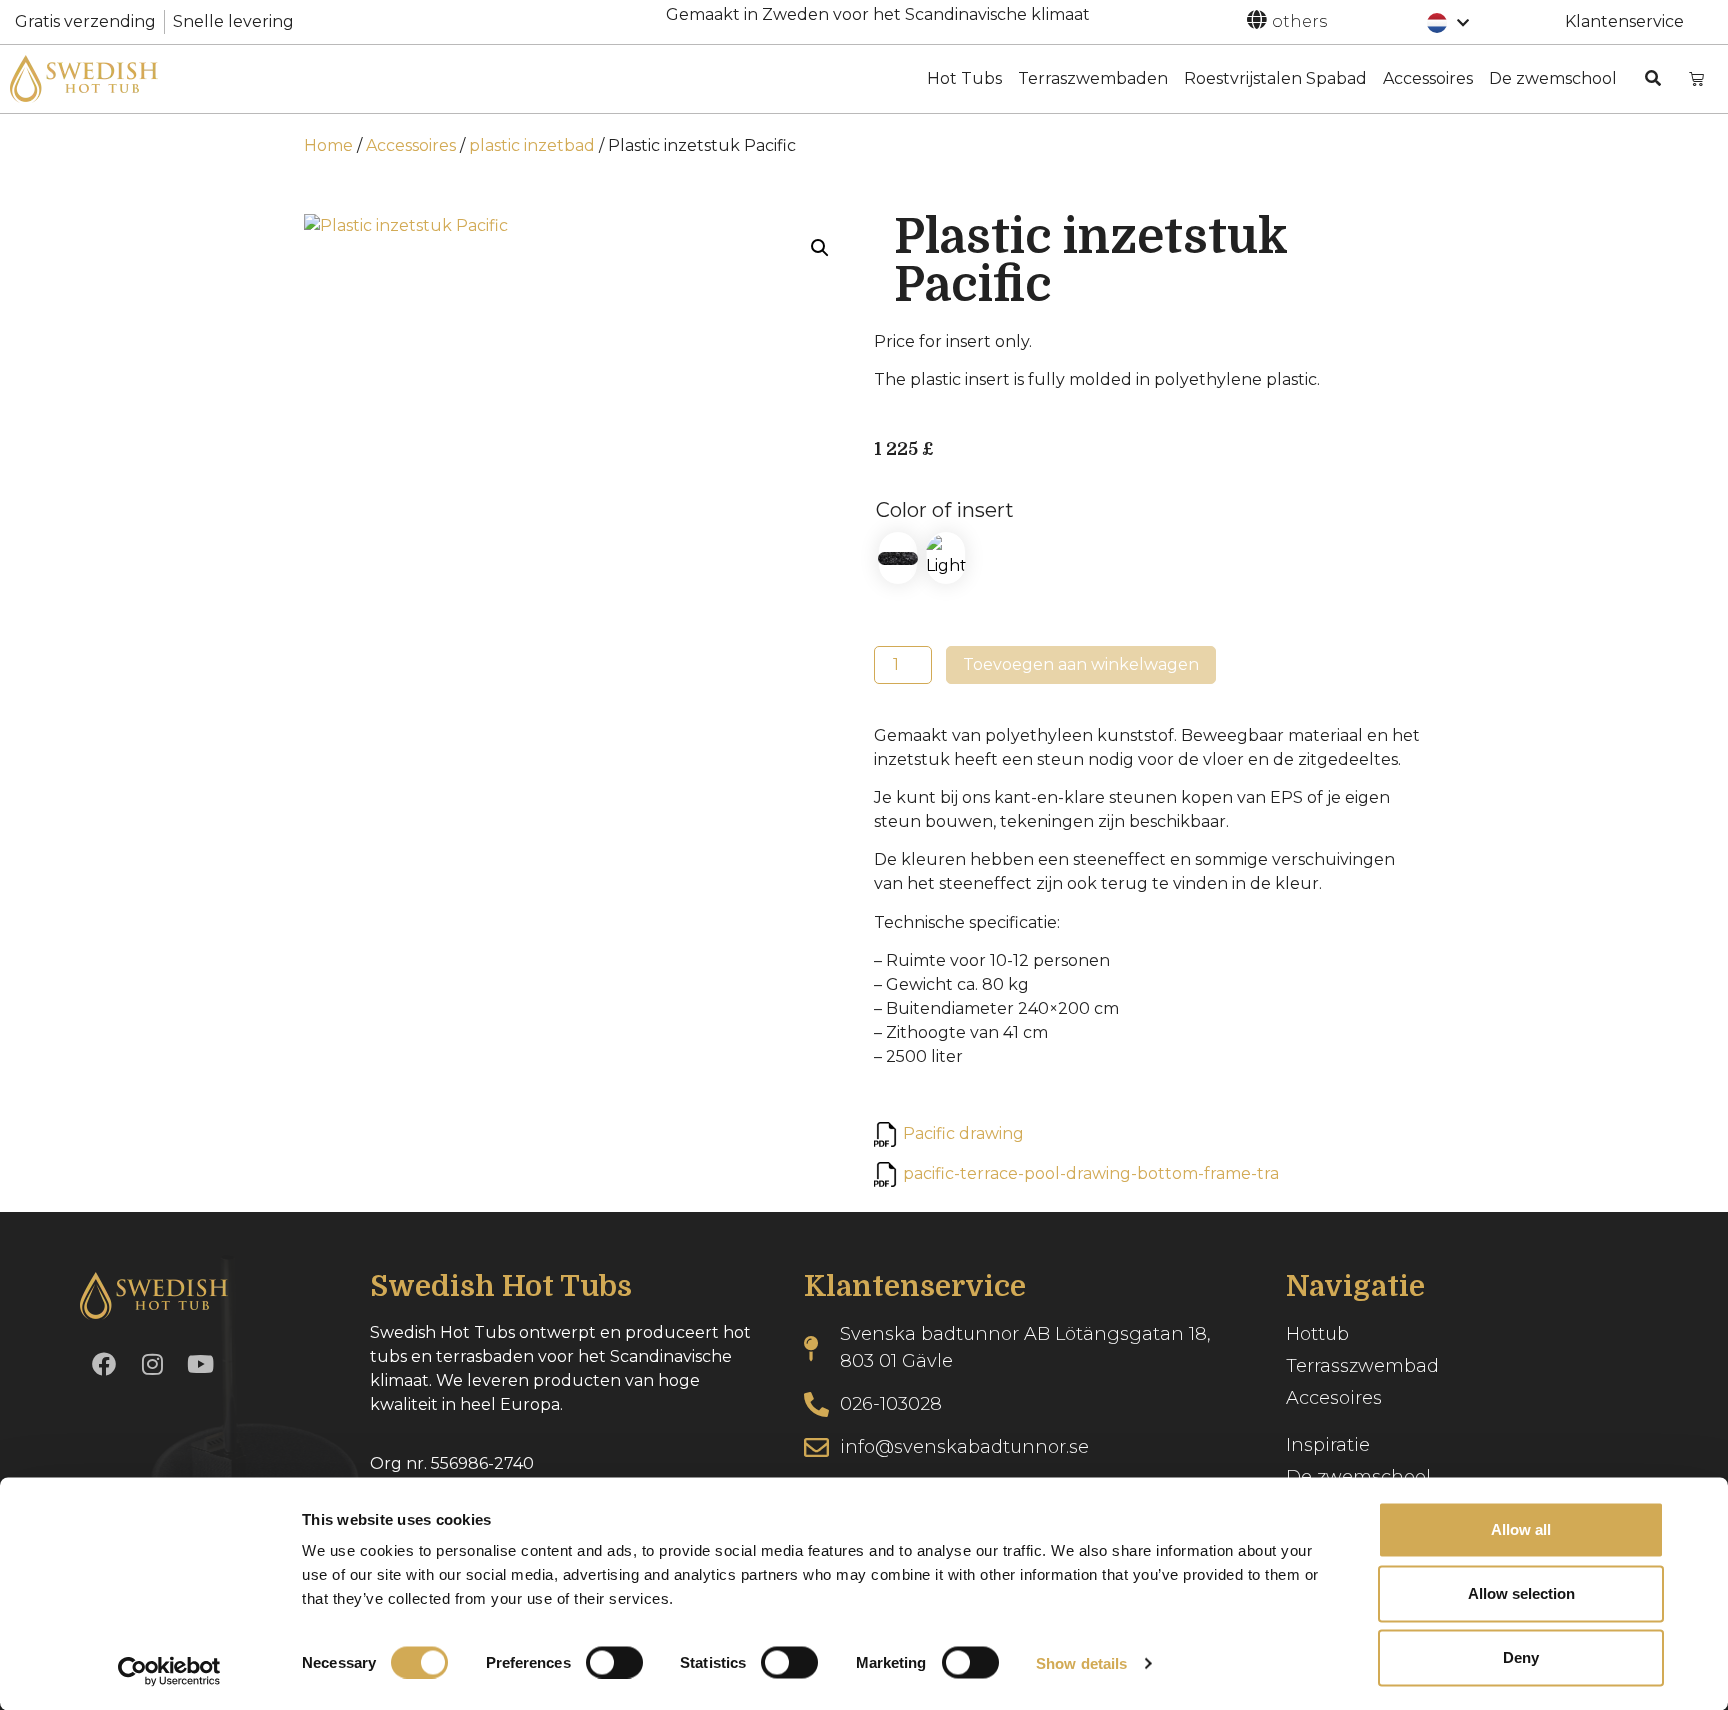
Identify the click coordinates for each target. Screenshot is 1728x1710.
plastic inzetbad (532, 145)
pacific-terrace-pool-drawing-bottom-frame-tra (1091, 1173)
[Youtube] (200, 1364)
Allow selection (1521, 1593)
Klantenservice (1624, 21)
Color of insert (945, 510)
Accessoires (1428, 78)
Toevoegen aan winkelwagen (1081, 664)
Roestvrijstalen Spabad (1275, 78)
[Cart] (1696, 78)
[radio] (898, 558)
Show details (1081, 1662)
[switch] (614, 1662)
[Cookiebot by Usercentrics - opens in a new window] (169, 1671)
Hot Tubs (964, 78)
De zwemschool (1553, 78)
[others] (1257, 20)
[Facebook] (104, 1364)
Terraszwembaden (1093, 78)
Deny (1521, 1657)
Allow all (1521, 1529)
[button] (820, 248)
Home (328, 145)
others (1299, 21)
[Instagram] (152, 1364)
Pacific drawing (963, 1133)
